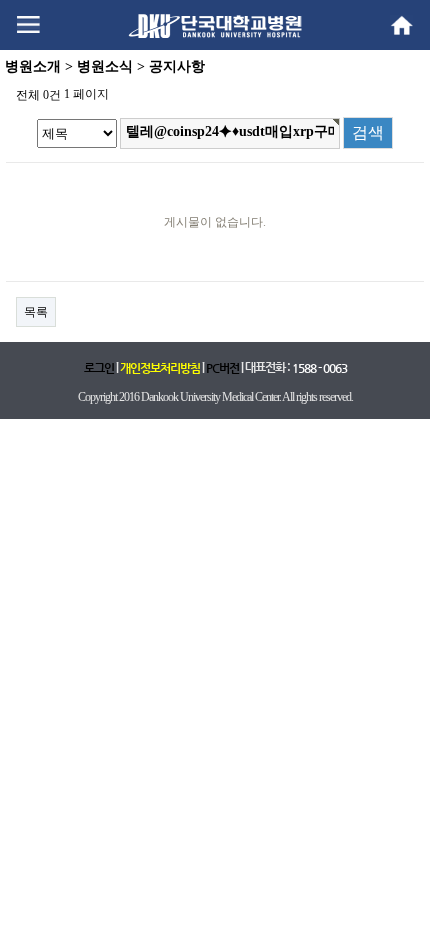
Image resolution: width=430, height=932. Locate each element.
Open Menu (28, 25)
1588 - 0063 (319, 368)
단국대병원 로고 (215, 25)
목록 (36, 312)
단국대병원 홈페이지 (401, 25)
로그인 (99, 368)
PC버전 (222, 368)
